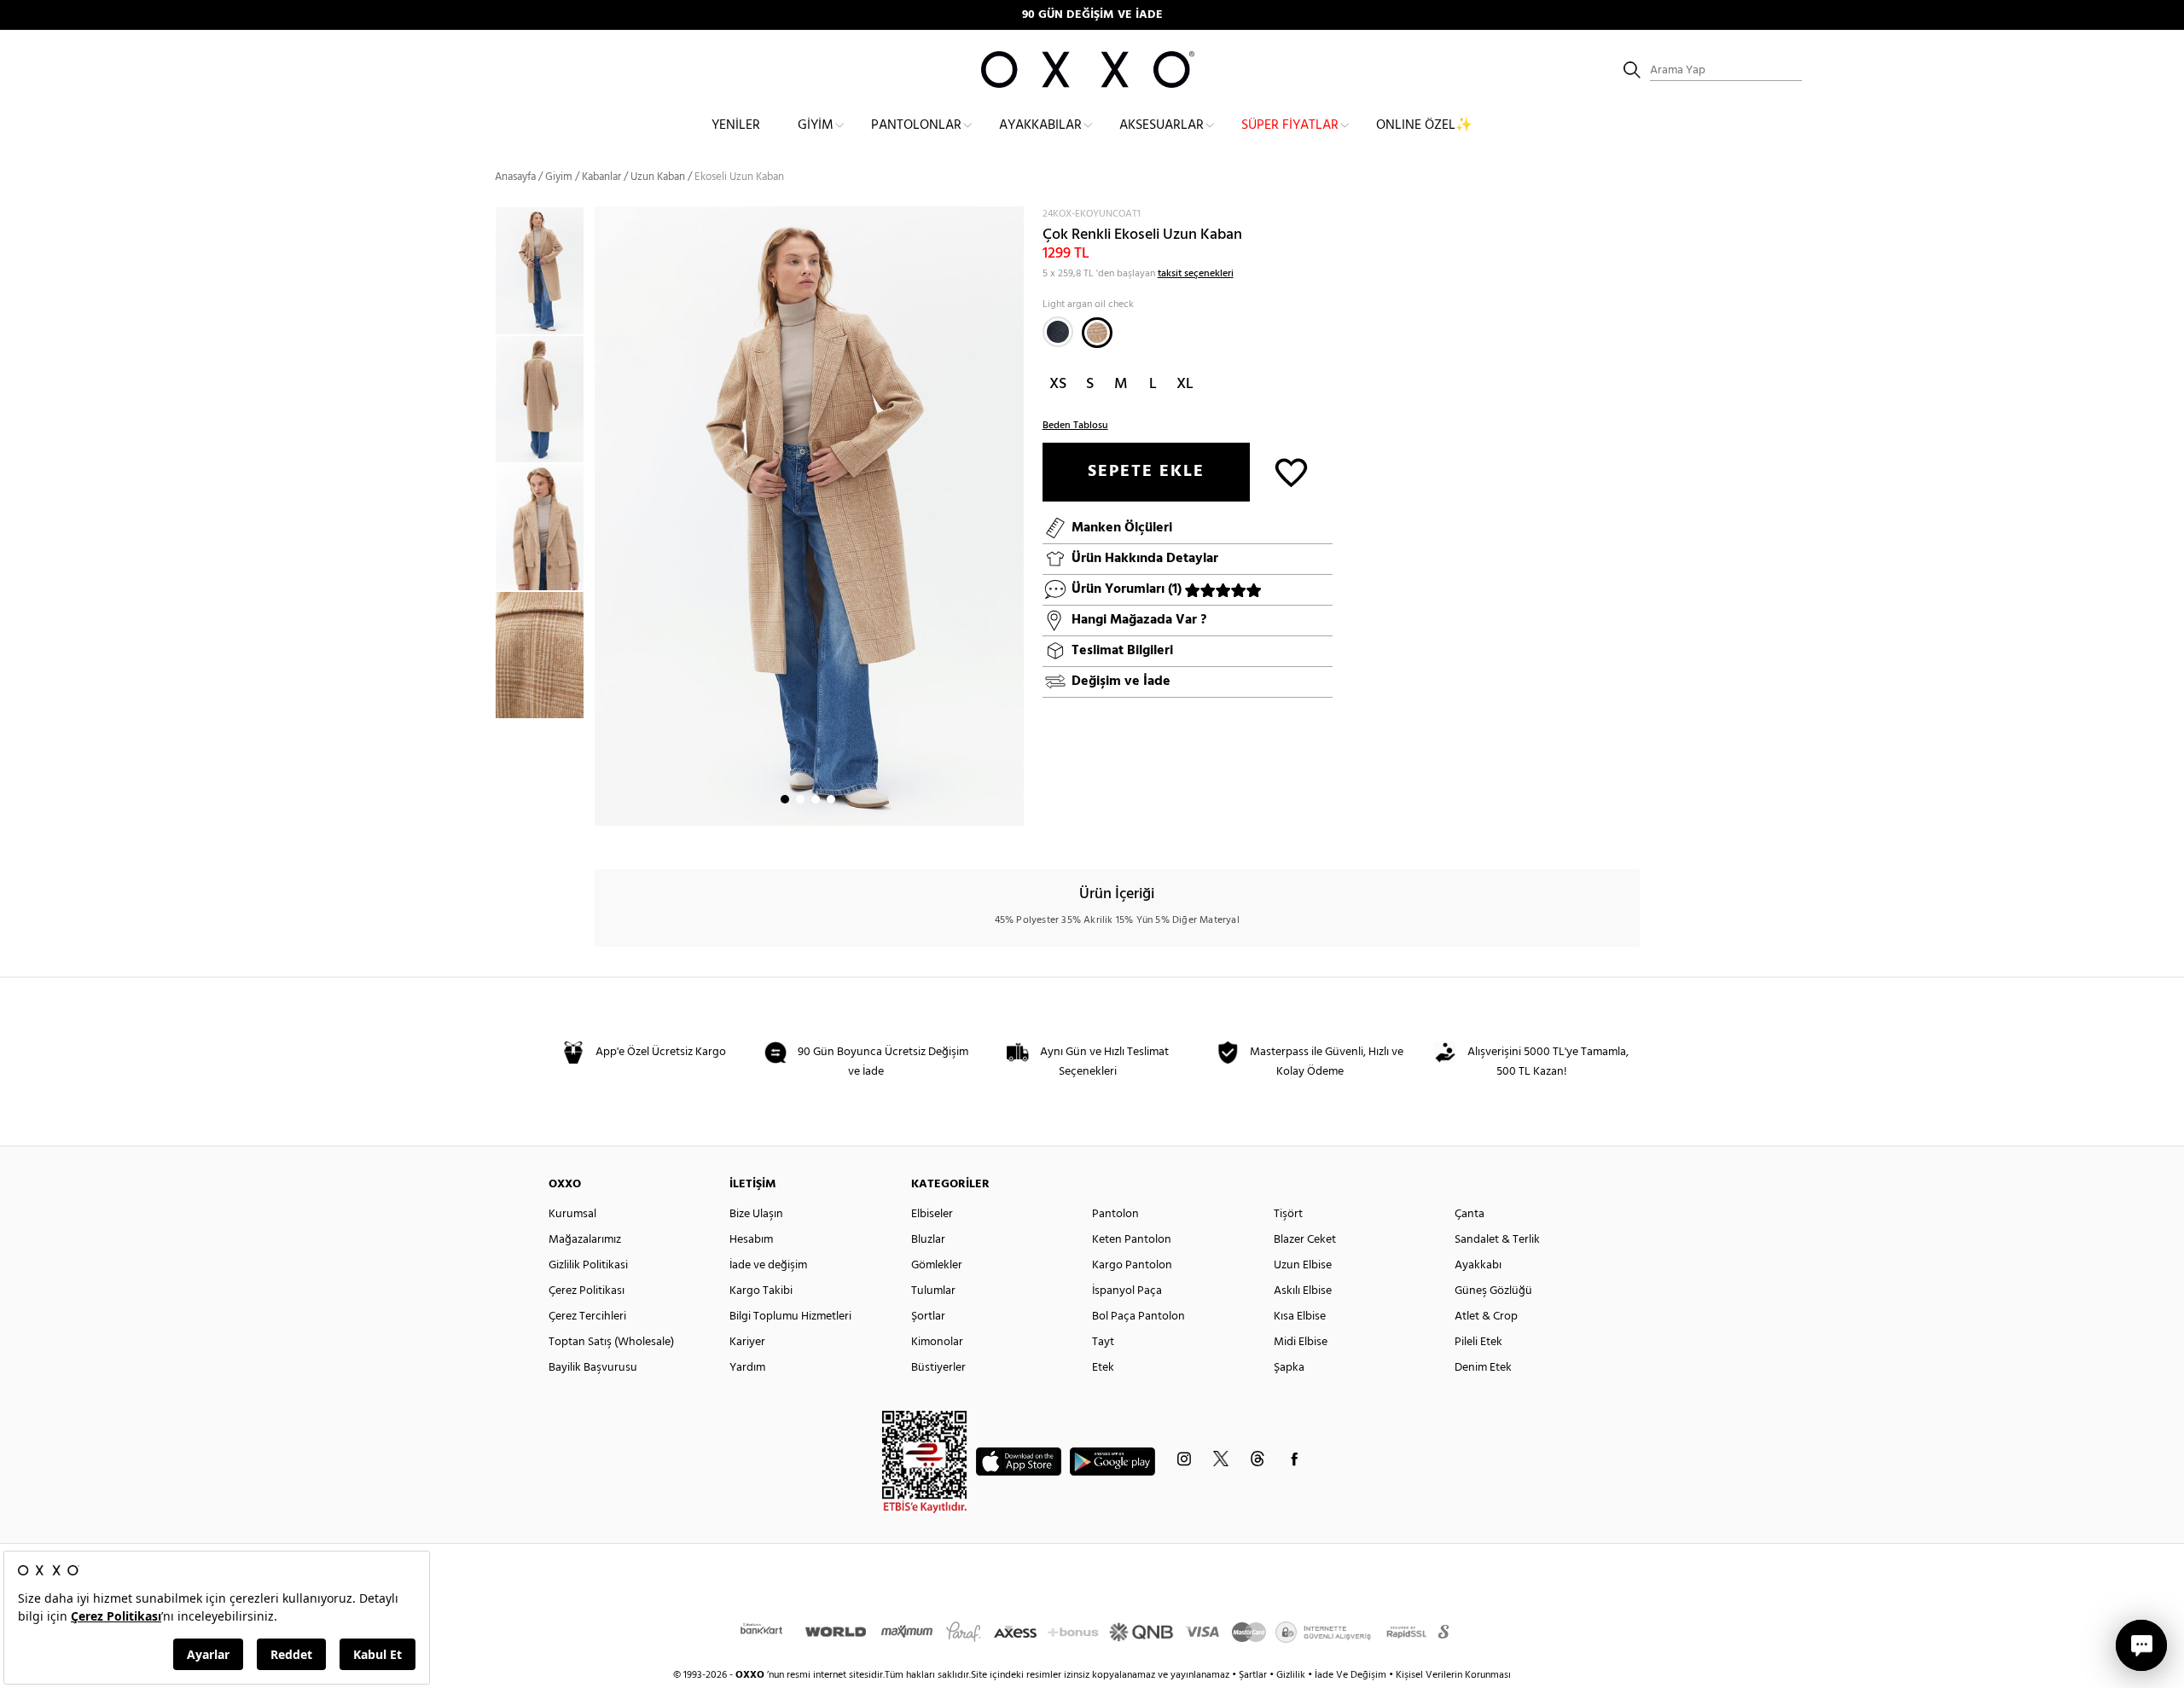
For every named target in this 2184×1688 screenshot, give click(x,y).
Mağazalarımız (585, 1240)
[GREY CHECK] (1058, 332)
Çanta (1470, 1214)
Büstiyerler (938, 1368)
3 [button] (816, 799)
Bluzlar (928, 1240)
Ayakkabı (1478, 1265)
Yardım (747, 1368)
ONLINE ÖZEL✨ (1424, 125)
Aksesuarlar (1162, 125)
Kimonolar (937, 1342)
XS (1058, 384)
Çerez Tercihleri (587, 1317)
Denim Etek (1483, 1368)
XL (1185, 384)
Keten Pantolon (1132, 1240)
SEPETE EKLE (1146, 472)
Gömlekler (937, 1265)
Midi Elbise (1301, 1342)
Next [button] (603, 516)
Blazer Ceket (1305, 1240)
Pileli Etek (1478, 1342)
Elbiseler (932, 1214)
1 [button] (785, 799)
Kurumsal (572, 1214)
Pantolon (1115, 1214)
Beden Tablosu (1075, 426)
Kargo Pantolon (1132, 1265)
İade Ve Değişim (1350, 1675)
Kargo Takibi (761, 1291)
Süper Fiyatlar (1290, 125)
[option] (545, 270)
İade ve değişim (768, 1265)
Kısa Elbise (1300, 1317)
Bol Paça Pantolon (1138, 1317)
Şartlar (1254, 1675)
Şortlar (928, 1317)
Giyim (816, 125)
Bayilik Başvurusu (593, 1368)
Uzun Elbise (1303, 1265)
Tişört (1288, 1214)
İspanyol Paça (1127, 1291)
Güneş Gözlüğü (1493, 1291)
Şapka (1289, 1368)
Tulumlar (933, 1291)
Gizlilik (1292, 1675)
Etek (1103, 1368)
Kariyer (747, 1342)
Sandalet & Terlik (1497, 1240)
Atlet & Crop (1486, 1317)
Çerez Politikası (587, 1291)
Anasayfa (515, 177)
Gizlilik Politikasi (588, 1265)
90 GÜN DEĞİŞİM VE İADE (1092, 15)
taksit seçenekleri (1196, 274)
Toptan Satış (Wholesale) (611, 1342)
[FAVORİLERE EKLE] (1291, 471)
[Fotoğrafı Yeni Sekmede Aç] (1013, 217)
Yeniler (736, 125)
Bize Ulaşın (756, 1214)
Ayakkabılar (1040, 125)
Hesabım (751, 1240)
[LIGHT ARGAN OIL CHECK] (1097, 333)
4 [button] (831, 799)
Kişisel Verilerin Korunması (1453, 1675)
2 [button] (800, 799)
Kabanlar (601, 177)
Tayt (1103, 1342)
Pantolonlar (916, 125)
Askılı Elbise (1303, 1291)
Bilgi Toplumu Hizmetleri (790, 1317)
